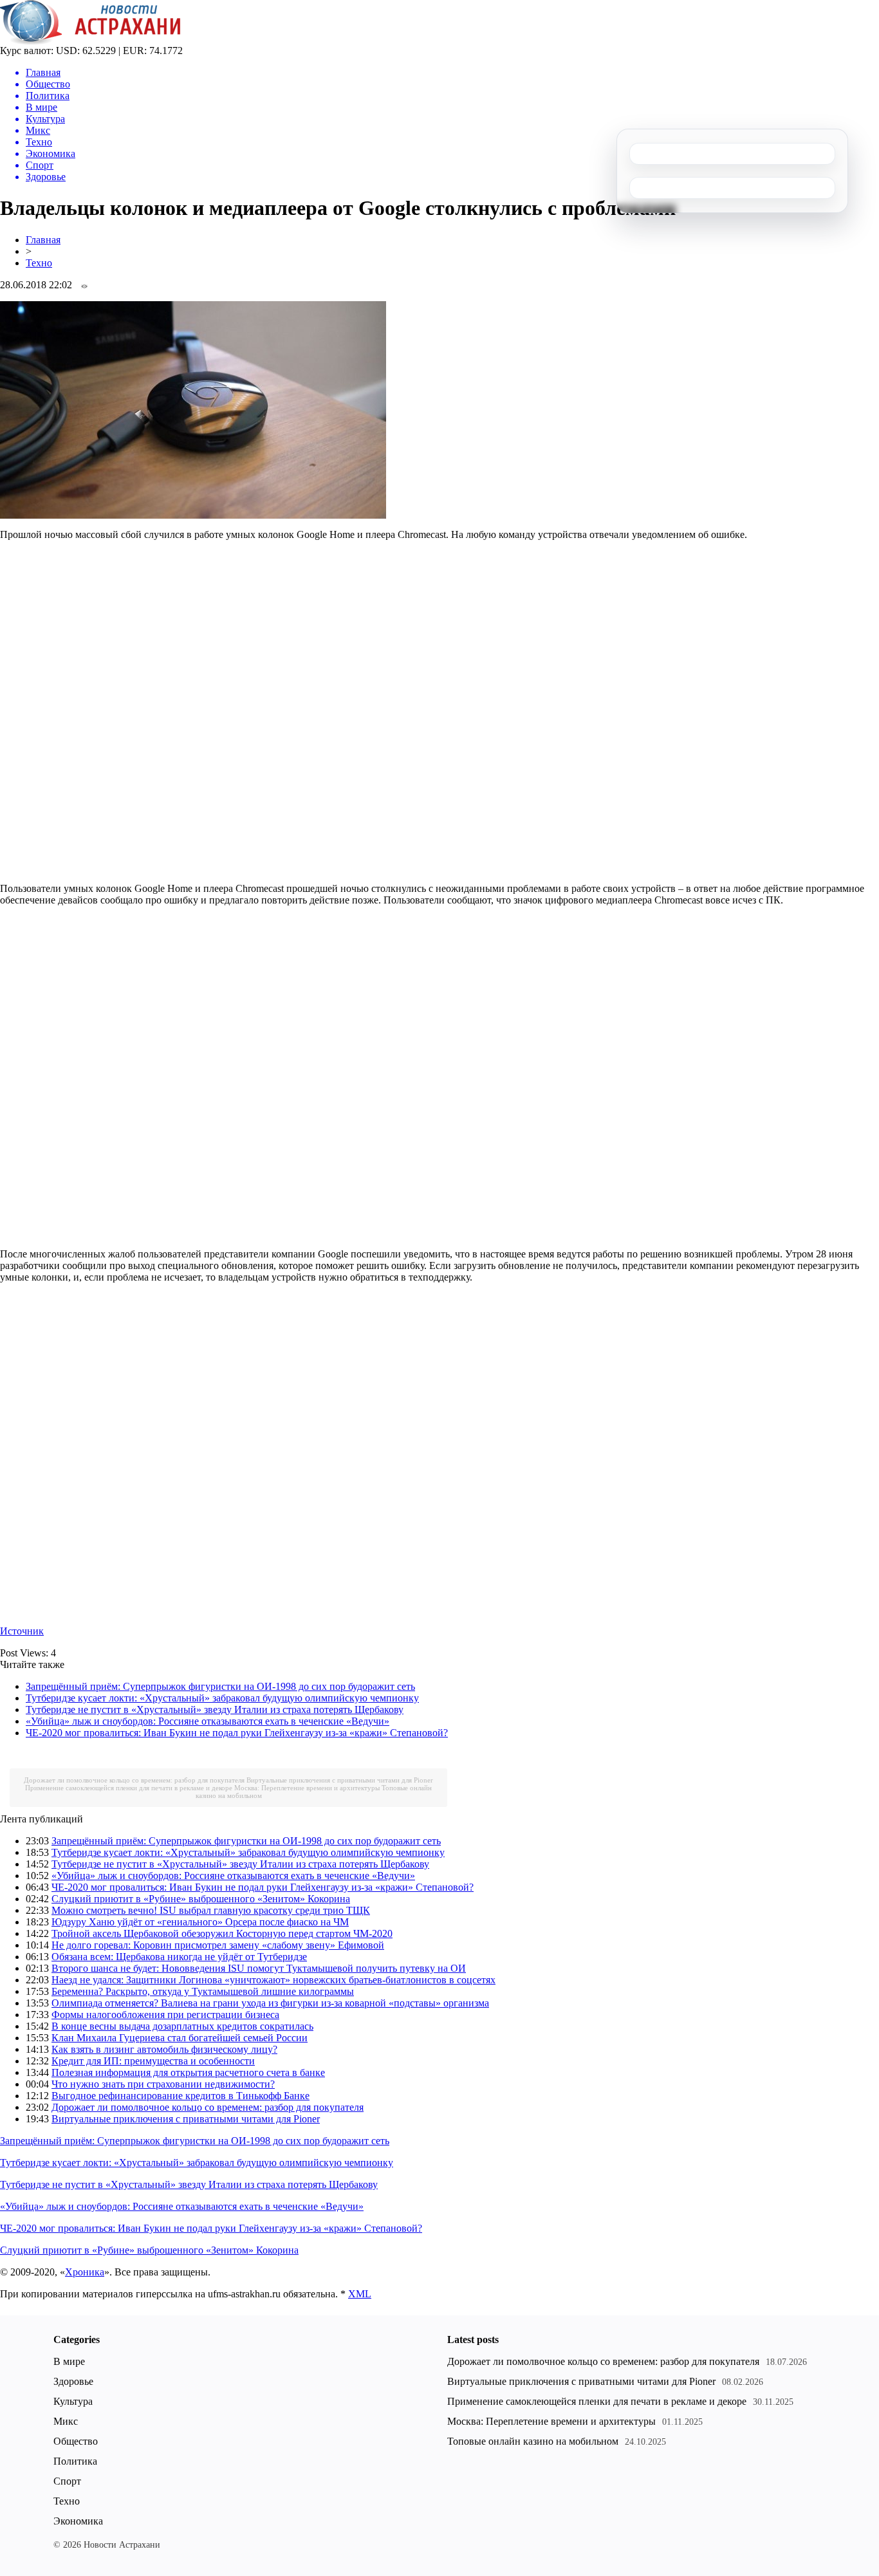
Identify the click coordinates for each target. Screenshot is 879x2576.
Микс (66, 2421)
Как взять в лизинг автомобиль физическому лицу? (164, 2049)
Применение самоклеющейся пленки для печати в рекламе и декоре (129, 1788)
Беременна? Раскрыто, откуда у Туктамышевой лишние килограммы (203, 1991)
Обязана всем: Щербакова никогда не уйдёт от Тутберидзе (179, 1957)
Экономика (78, 2521)
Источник (22, 1631)
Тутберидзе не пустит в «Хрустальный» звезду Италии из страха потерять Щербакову (215, 1710)
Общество (76, 2441)
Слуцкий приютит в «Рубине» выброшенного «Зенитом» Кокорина (201, 1899)
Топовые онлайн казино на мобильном (533, 2441)
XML (360, 2294)
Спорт (67, 2481)
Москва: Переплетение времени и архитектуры (307, 1788)
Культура (73, 2401)
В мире (69, 2361)
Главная (43, 240)
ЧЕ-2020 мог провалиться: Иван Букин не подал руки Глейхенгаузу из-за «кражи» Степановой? (237, 1733)
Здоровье (73, 2381)
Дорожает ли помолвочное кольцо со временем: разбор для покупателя (134, 1780)
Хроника (85, 2272)
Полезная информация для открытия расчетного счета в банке (188, 2072)
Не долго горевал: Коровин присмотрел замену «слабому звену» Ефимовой (218, 1945)
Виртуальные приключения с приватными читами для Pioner (340, 1780)
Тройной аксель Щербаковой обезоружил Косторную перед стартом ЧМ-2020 (222, 1933)
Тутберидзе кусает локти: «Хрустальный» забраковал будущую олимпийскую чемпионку (222, 1698)
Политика (75, 2461)
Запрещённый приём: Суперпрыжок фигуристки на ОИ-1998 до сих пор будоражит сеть (220, 1686)
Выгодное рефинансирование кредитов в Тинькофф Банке (180, 2096)
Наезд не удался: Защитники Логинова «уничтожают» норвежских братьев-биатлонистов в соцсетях (273, 1980)
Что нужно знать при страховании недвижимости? (163, 2084)
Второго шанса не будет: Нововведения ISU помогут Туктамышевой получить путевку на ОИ (259, 1968)
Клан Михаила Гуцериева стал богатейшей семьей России (180, 2038)
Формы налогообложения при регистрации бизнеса (165, 2015)
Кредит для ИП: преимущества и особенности (153, 2061)
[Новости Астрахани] (90, 42)
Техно (39, 263)
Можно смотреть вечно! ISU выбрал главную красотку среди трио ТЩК (211, 1910)
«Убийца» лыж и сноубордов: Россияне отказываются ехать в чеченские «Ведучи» (208, 1721)
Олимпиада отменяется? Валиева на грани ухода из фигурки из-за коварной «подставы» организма (270, 2003)
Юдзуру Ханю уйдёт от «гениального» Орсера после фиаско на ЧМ (200, 1922)
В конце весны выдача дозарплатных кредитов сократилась (182, 2026)
